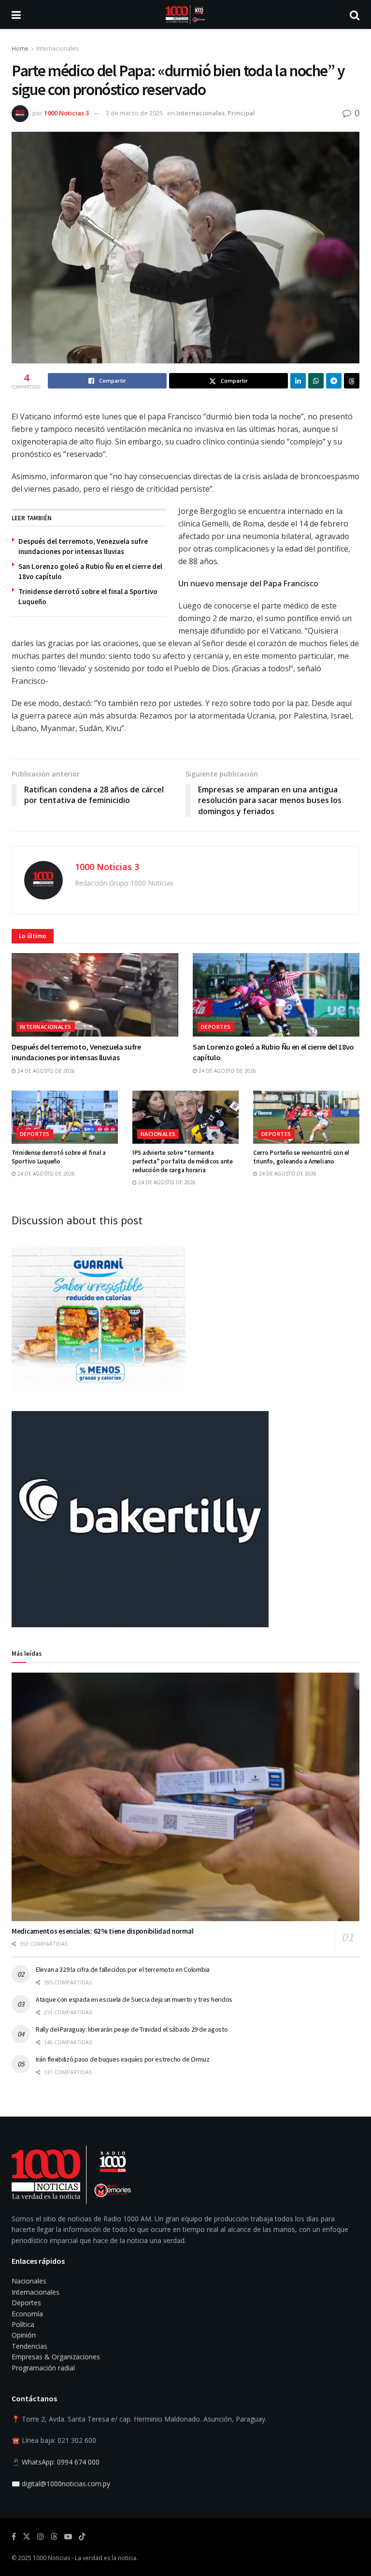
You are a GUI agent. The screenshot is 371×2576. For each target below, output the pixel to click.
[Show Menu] (16, 14)
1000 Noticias (51, 2558)
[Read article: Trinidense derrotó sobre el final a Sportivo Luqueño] (65, 1117)
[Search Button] (355, 14)
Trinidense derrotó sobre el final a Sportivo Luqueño (59, 1157)
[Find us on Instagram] (41, 2537)
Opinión (24, 2335)
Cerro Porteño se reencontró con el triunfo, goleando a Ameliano (301, 1157)
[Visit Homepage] (185, 14)
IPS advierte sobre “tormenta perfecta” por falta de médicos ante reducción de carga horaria (183, 1161)
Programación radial (43, 2368)
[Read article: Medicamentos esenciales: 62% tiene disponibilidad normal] (185, 1797)
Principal (241, 113)
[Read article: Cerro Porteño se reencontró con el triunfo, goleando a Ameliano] (306, 1117)
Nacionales (158, 1134)
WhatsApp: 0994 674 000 (61, 2462)
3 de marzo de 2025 (134, 113)
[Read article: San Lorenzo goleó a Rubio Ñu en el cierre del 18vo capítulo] (276, 995)
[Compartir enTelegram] (334, 381)
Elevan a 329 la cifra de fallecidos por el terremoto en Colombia (123, 1969)
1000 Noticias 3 (66, 113)
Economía (27, 2314)
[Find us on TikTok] (82, 2537)
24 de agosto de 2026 (45, 1071)
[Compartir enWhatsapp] (316, 381)
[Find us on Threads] (54, 2537)
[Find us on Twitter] (27, 2537)
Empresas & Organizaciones (56, 2357)
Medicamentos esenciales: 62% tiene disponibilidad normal (102, 1931)
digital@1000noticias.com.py (66, 2484)
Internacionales (57, 48)
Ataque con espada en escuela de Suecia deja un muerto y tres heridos (134, 1999)
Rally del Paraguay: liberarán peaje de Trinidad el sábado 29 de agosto (132, 2029)
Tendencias (29, 2346)
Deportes (216, 1027)
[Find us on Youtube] (68, 2537)
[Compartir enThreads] (352, 381)
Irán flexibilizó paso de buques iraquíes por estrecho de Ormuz (123, 2059)
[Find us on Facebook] (14, 2537)
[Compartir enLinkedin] (298, 381)
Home (20, 48)
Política (23, 2324)
